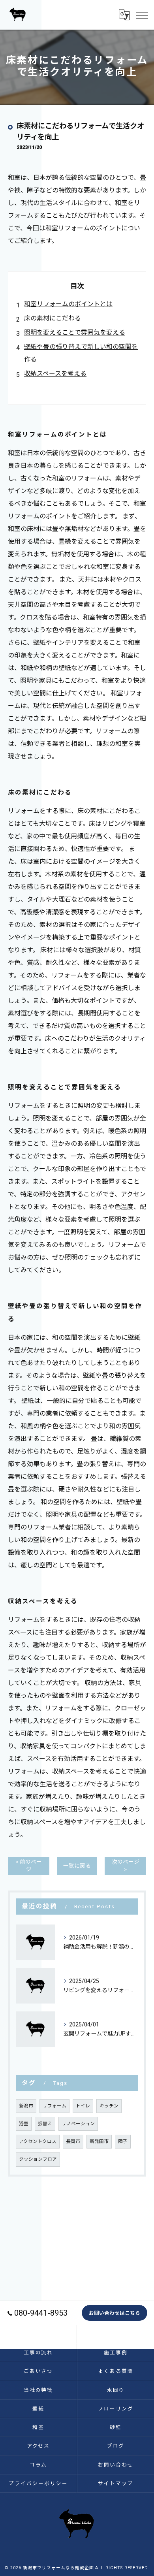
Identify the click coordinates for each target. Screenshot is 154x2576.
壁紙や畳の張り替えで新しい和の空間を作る (81, 353)
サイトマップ (116, 2483)
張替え (45, 2124)
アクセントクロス (38, 2141)
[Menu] (142, 15)
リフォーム (54, 2106)
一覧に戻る (77, 1866)
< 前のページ (29, 1865)
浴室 (24, 2124)
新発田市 (99, 2141)
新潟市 (26, 2106)
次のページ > (126, 1865)
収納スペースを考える (55, 374)
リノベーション (78, 2124)
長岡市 (73, 2141)
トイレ (83, 2106)
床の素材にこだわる (53, 318)
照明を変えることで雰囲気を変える (75, 332)
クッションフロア (38, 2159)
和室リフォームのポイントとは (68, 304)
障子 (123, 2141)
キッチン (109, 2106)
